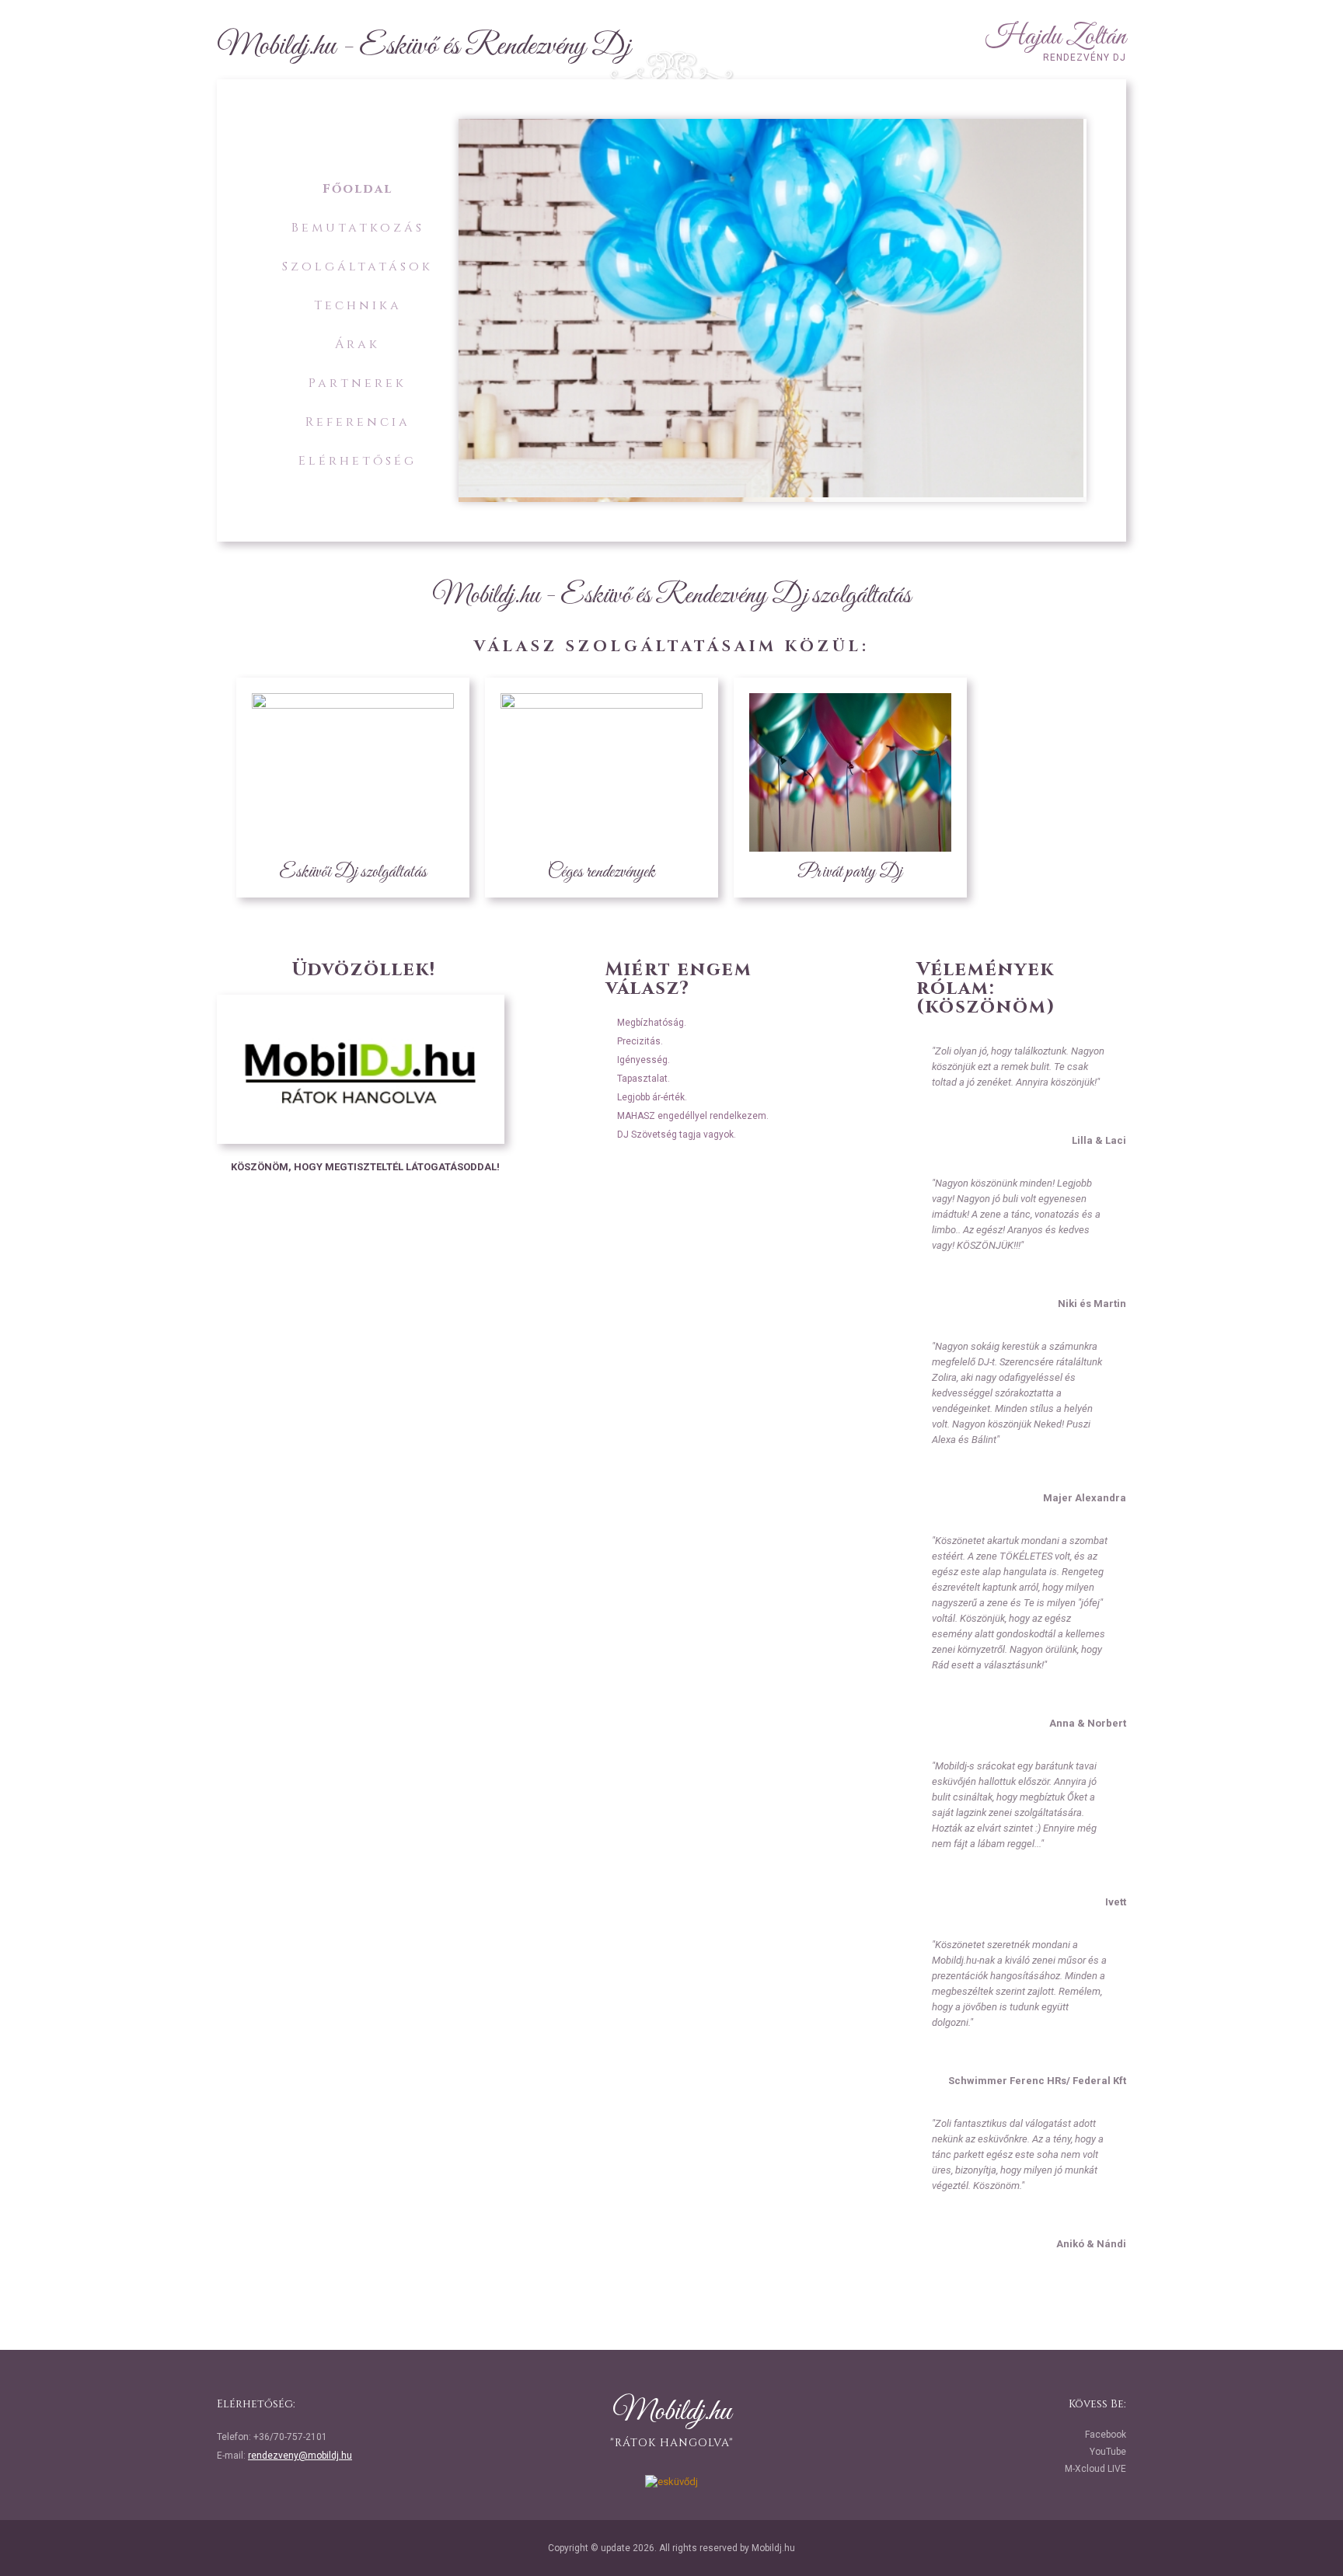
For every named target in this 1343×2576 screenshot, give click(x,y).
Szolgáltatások (358, 267)
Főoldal (358, 189)
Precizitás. (640, 1041)
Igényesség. (644, 1060)
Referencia (358, 422)
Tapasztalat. (644, 1079)
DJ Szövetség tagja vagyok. (677, 1135)
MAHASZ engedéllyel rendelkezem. (693, 1116)
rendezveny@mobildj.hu (300, 2456)
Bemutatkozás (358, 228)
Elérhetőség (358, 461)
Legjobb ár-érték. (652, 1097)
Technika (358, 305)
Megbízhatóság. (652, 1023)
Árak (358, 344)
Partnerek (358, 383)
